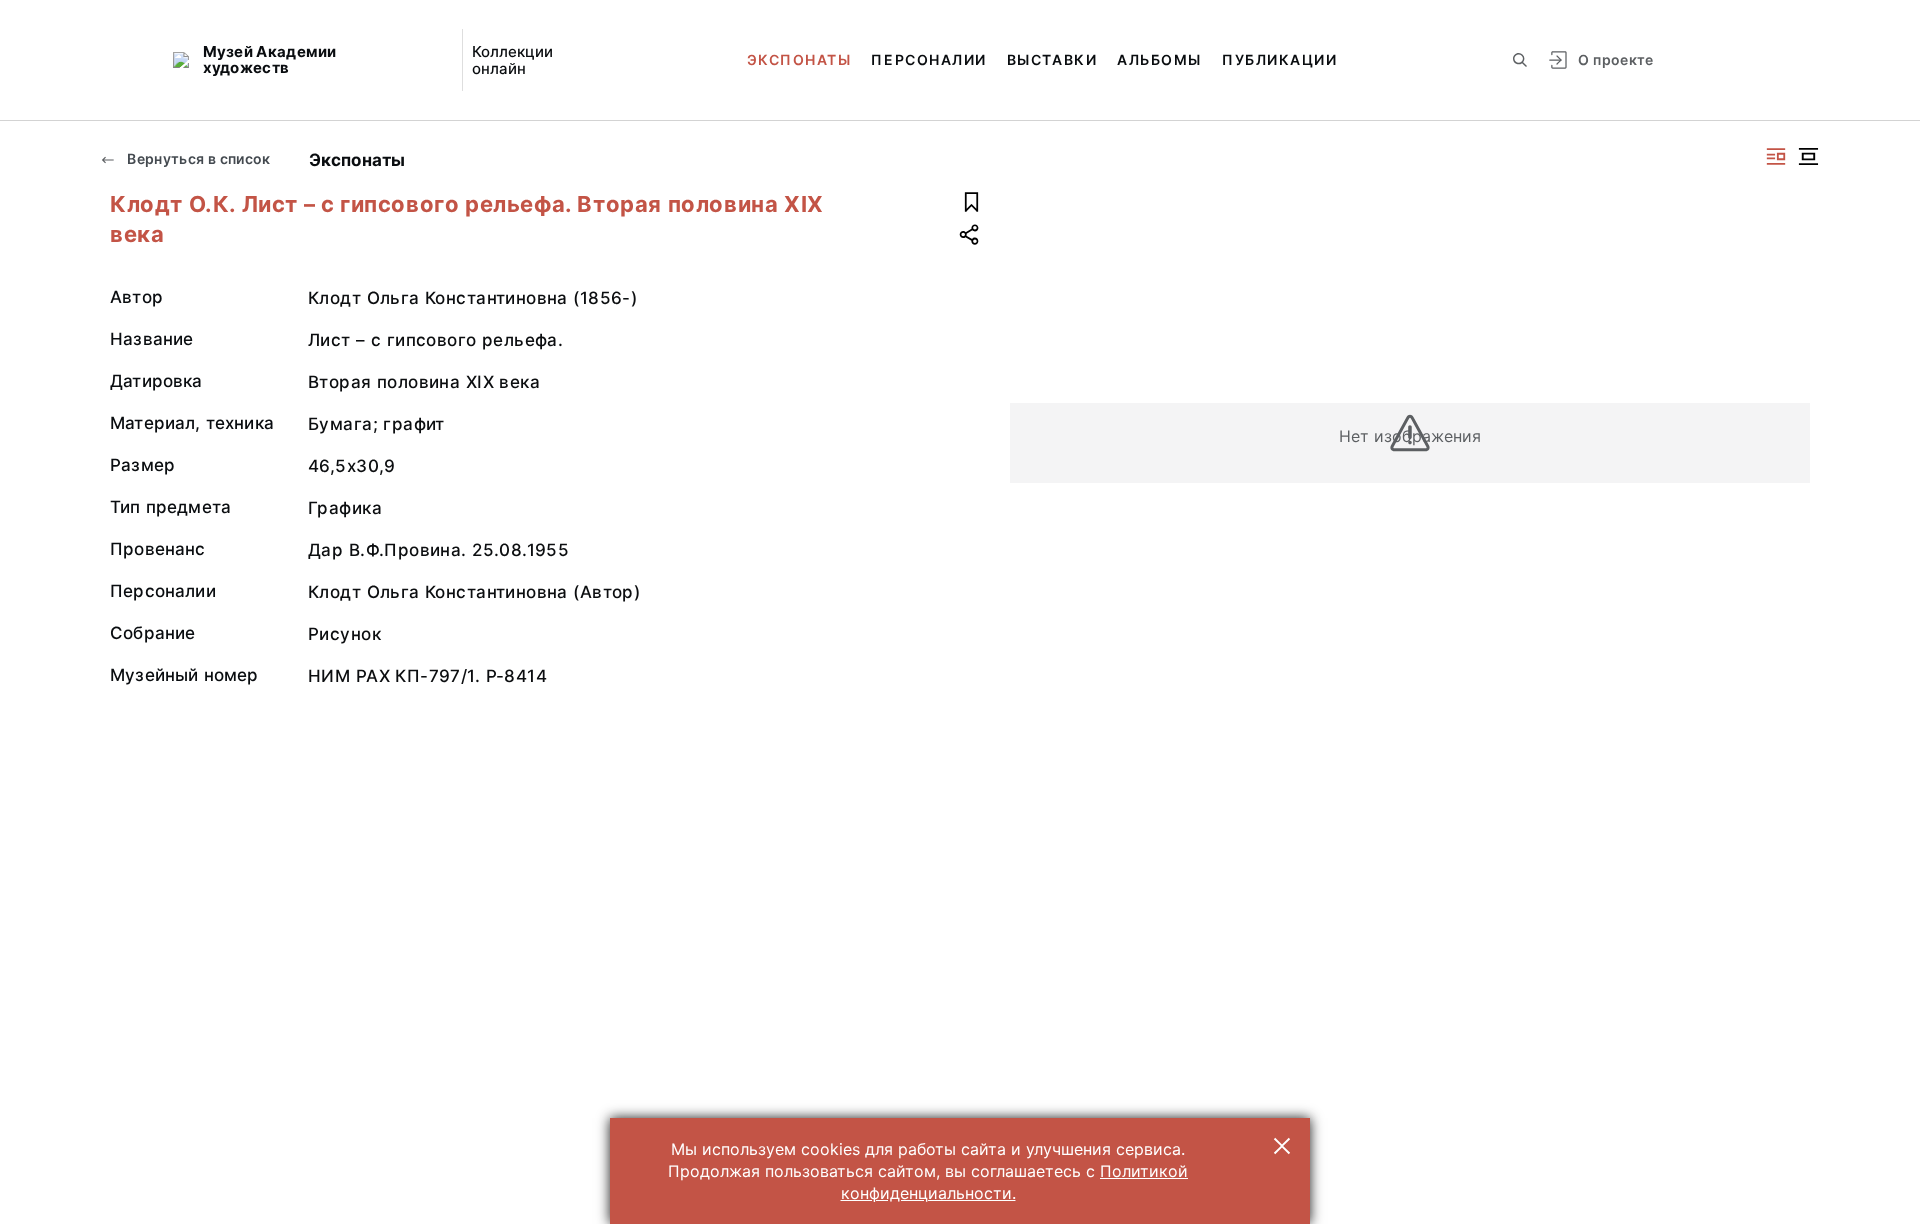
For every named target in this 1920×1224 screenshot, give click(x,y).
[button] (1282, 1146)
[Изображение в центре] (1808, 156)
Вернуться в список (197, 158)
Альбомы (1159, 59)
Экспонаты (799, 59)
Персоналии (928, 59)
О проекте (1615, 59)
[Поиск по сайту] (1520, 60)
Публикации (1279, 59)
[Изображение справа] (1776, 156)
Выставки (1052, 59)
